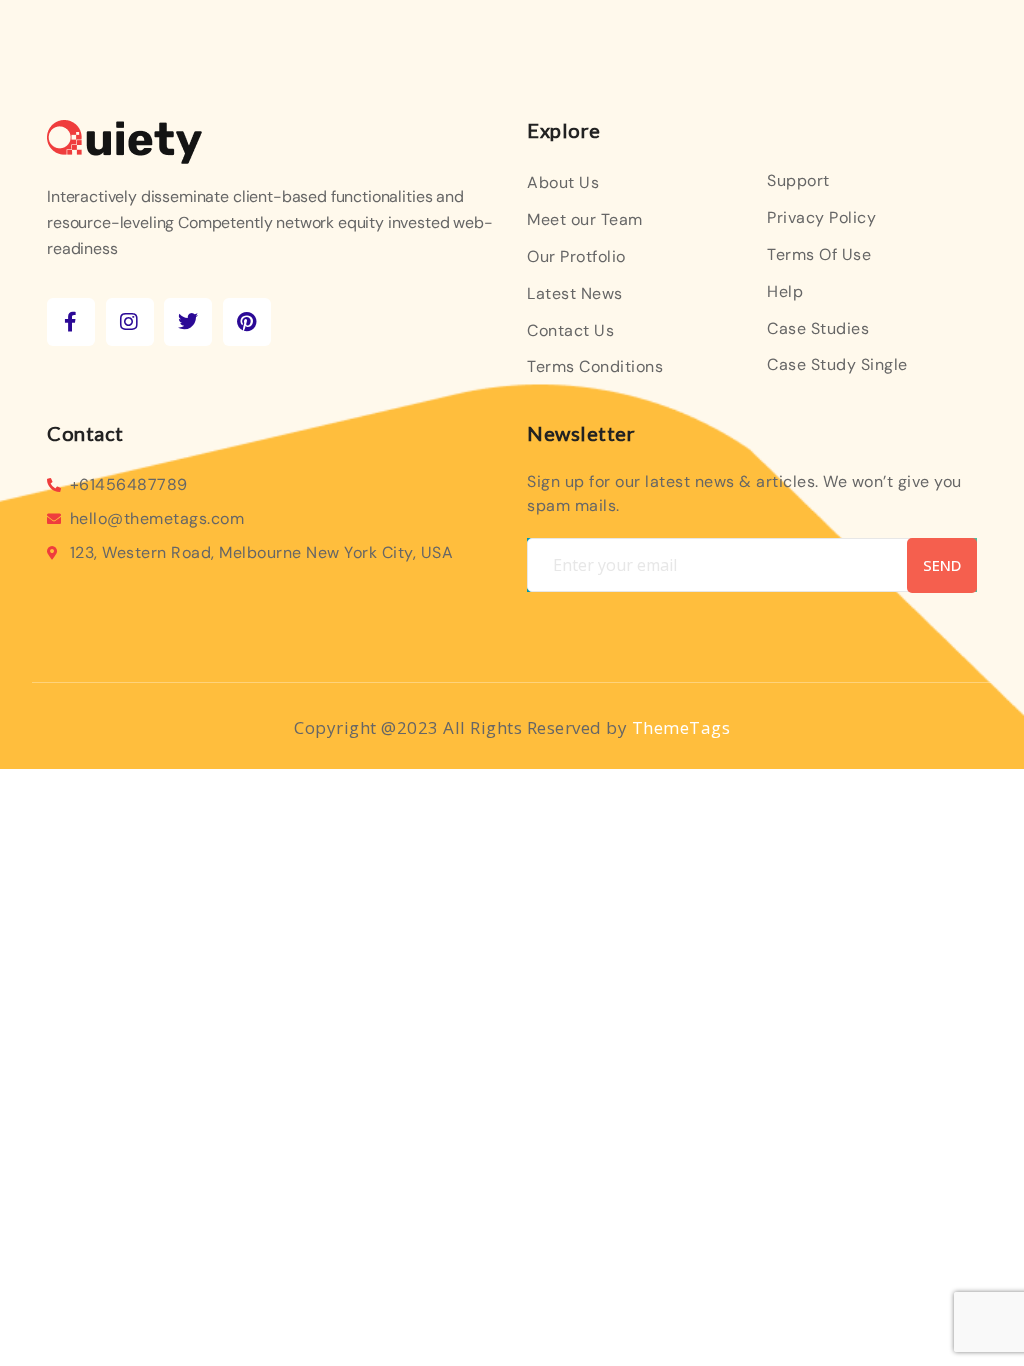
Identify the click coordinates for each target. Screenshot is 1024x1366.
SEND (942, 565)
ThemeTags (681, 727)
